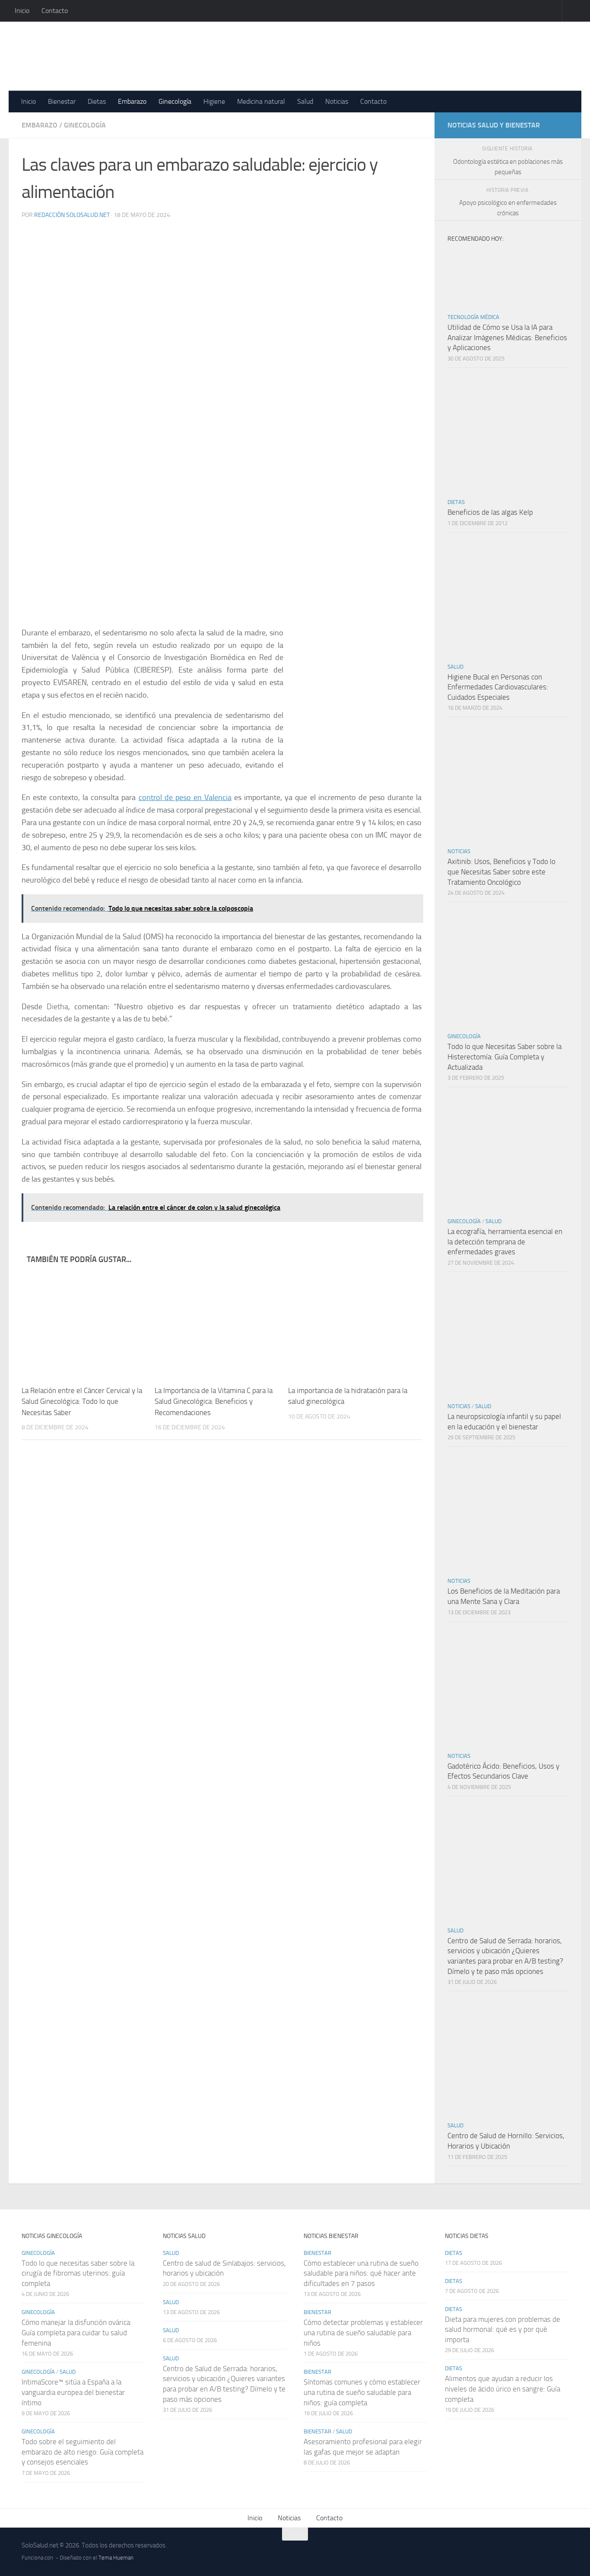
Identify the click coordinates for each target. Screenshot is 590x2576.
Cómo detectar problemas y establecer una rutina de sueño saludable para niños (363, 2332)
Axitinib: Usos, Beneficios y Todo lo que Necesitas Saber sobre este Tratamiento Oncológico (501, 872)
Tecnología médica (473, 317)
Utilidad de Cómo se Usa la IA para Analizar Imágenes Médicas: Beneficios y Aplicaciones (507, 337)
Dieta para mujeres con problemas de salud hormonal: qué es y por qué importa (503, 2329)
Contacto (55, 11)
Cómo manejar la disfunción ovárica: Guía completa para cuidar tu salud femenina (77, 2332)
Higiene (214, 101)
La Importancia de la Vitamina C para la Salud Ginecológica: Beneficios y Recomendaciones (214, 1401)
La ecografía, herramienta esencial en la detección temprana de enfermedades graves (505, 1242)
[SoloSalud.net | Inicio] (113, 56)
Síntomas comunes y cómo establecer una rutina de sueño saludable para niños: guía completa (362, 2392)
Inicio (22, 11)
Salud (305, 101)
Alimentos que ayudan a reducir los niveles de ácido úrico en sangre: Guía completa (503, 2389)
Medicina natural (261, 101)
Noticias (337, 101)
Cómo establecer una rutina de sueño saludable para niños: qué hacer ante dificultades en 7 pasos (361, 2273)
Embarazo (132, 101)
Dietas (97, 101)
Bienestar (62, 101)
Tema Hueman (116, 2558)
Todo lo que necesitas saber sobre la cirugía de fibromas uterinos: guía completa (78, 2273)
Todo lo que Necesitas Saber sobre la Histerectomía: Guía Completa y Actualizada (504, 1057)
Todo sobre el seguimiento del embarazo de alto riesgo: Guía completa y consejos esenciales (82, 2452)
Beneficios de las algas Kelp (490, 512)
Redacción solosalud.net (72, 215)
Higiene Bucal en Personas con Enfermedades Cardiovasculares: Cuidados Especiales (498, 687)
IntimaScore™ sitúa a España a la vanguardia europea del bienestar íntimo (73, 2392)
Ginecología (175, 101)
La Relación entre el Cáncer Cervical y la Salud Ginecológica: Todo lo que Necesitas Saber (82, 1401)
